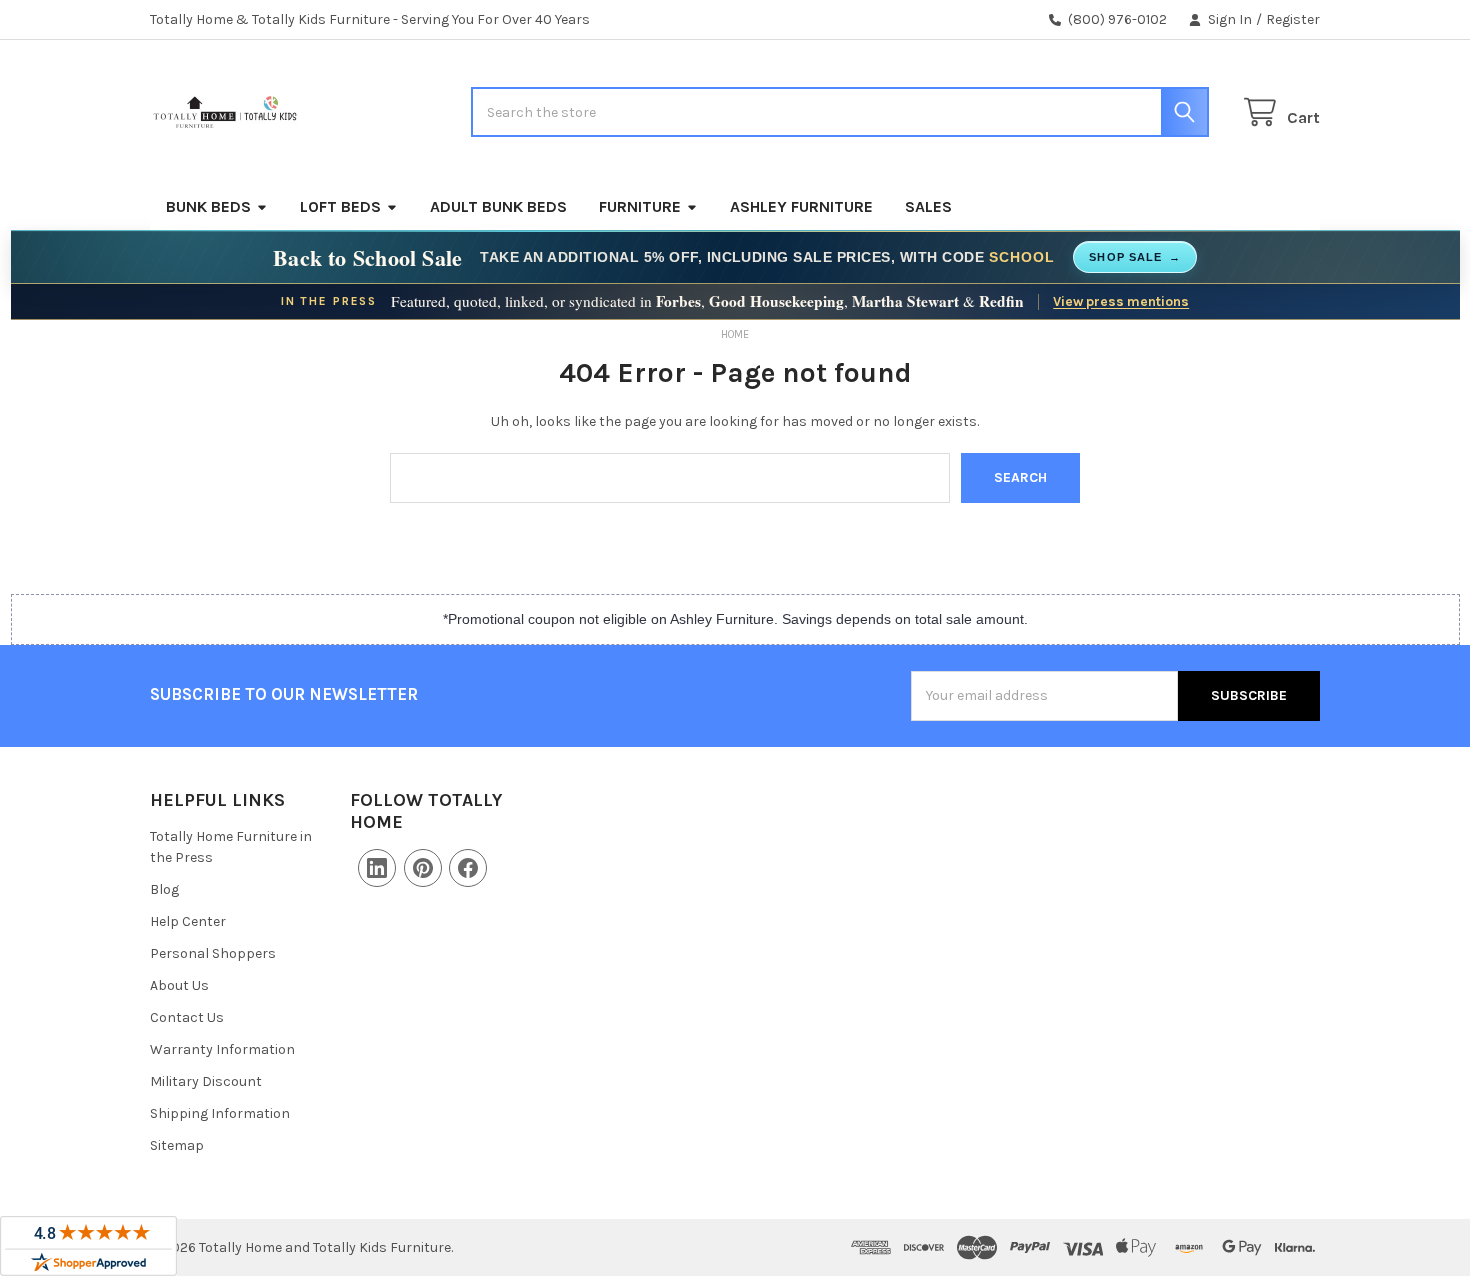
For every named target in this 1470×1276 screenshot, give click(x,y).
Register (1293, 19)
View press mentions (1121, 301)
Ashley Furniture (801, 206)
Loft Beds (340, 206)
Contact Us (187, 1017)
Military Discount (206, 1081)
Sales (928, 206)
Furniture (640, 206)
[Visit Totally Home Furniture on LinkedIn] (377, 868)
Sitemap (177, 1145)
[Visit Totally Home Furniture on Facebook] (468, 868)
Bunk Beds (208, 206)
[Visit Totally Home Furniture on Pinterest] (423, 868)
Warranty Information (222, 1049)
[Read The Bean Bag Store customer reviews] (88, 1246)
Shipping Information (220, 1113)
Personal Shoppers (213, 953)
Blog (164, 889)
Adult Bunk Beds (498, 206)
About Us (179, 985)
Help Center (188, 921)
